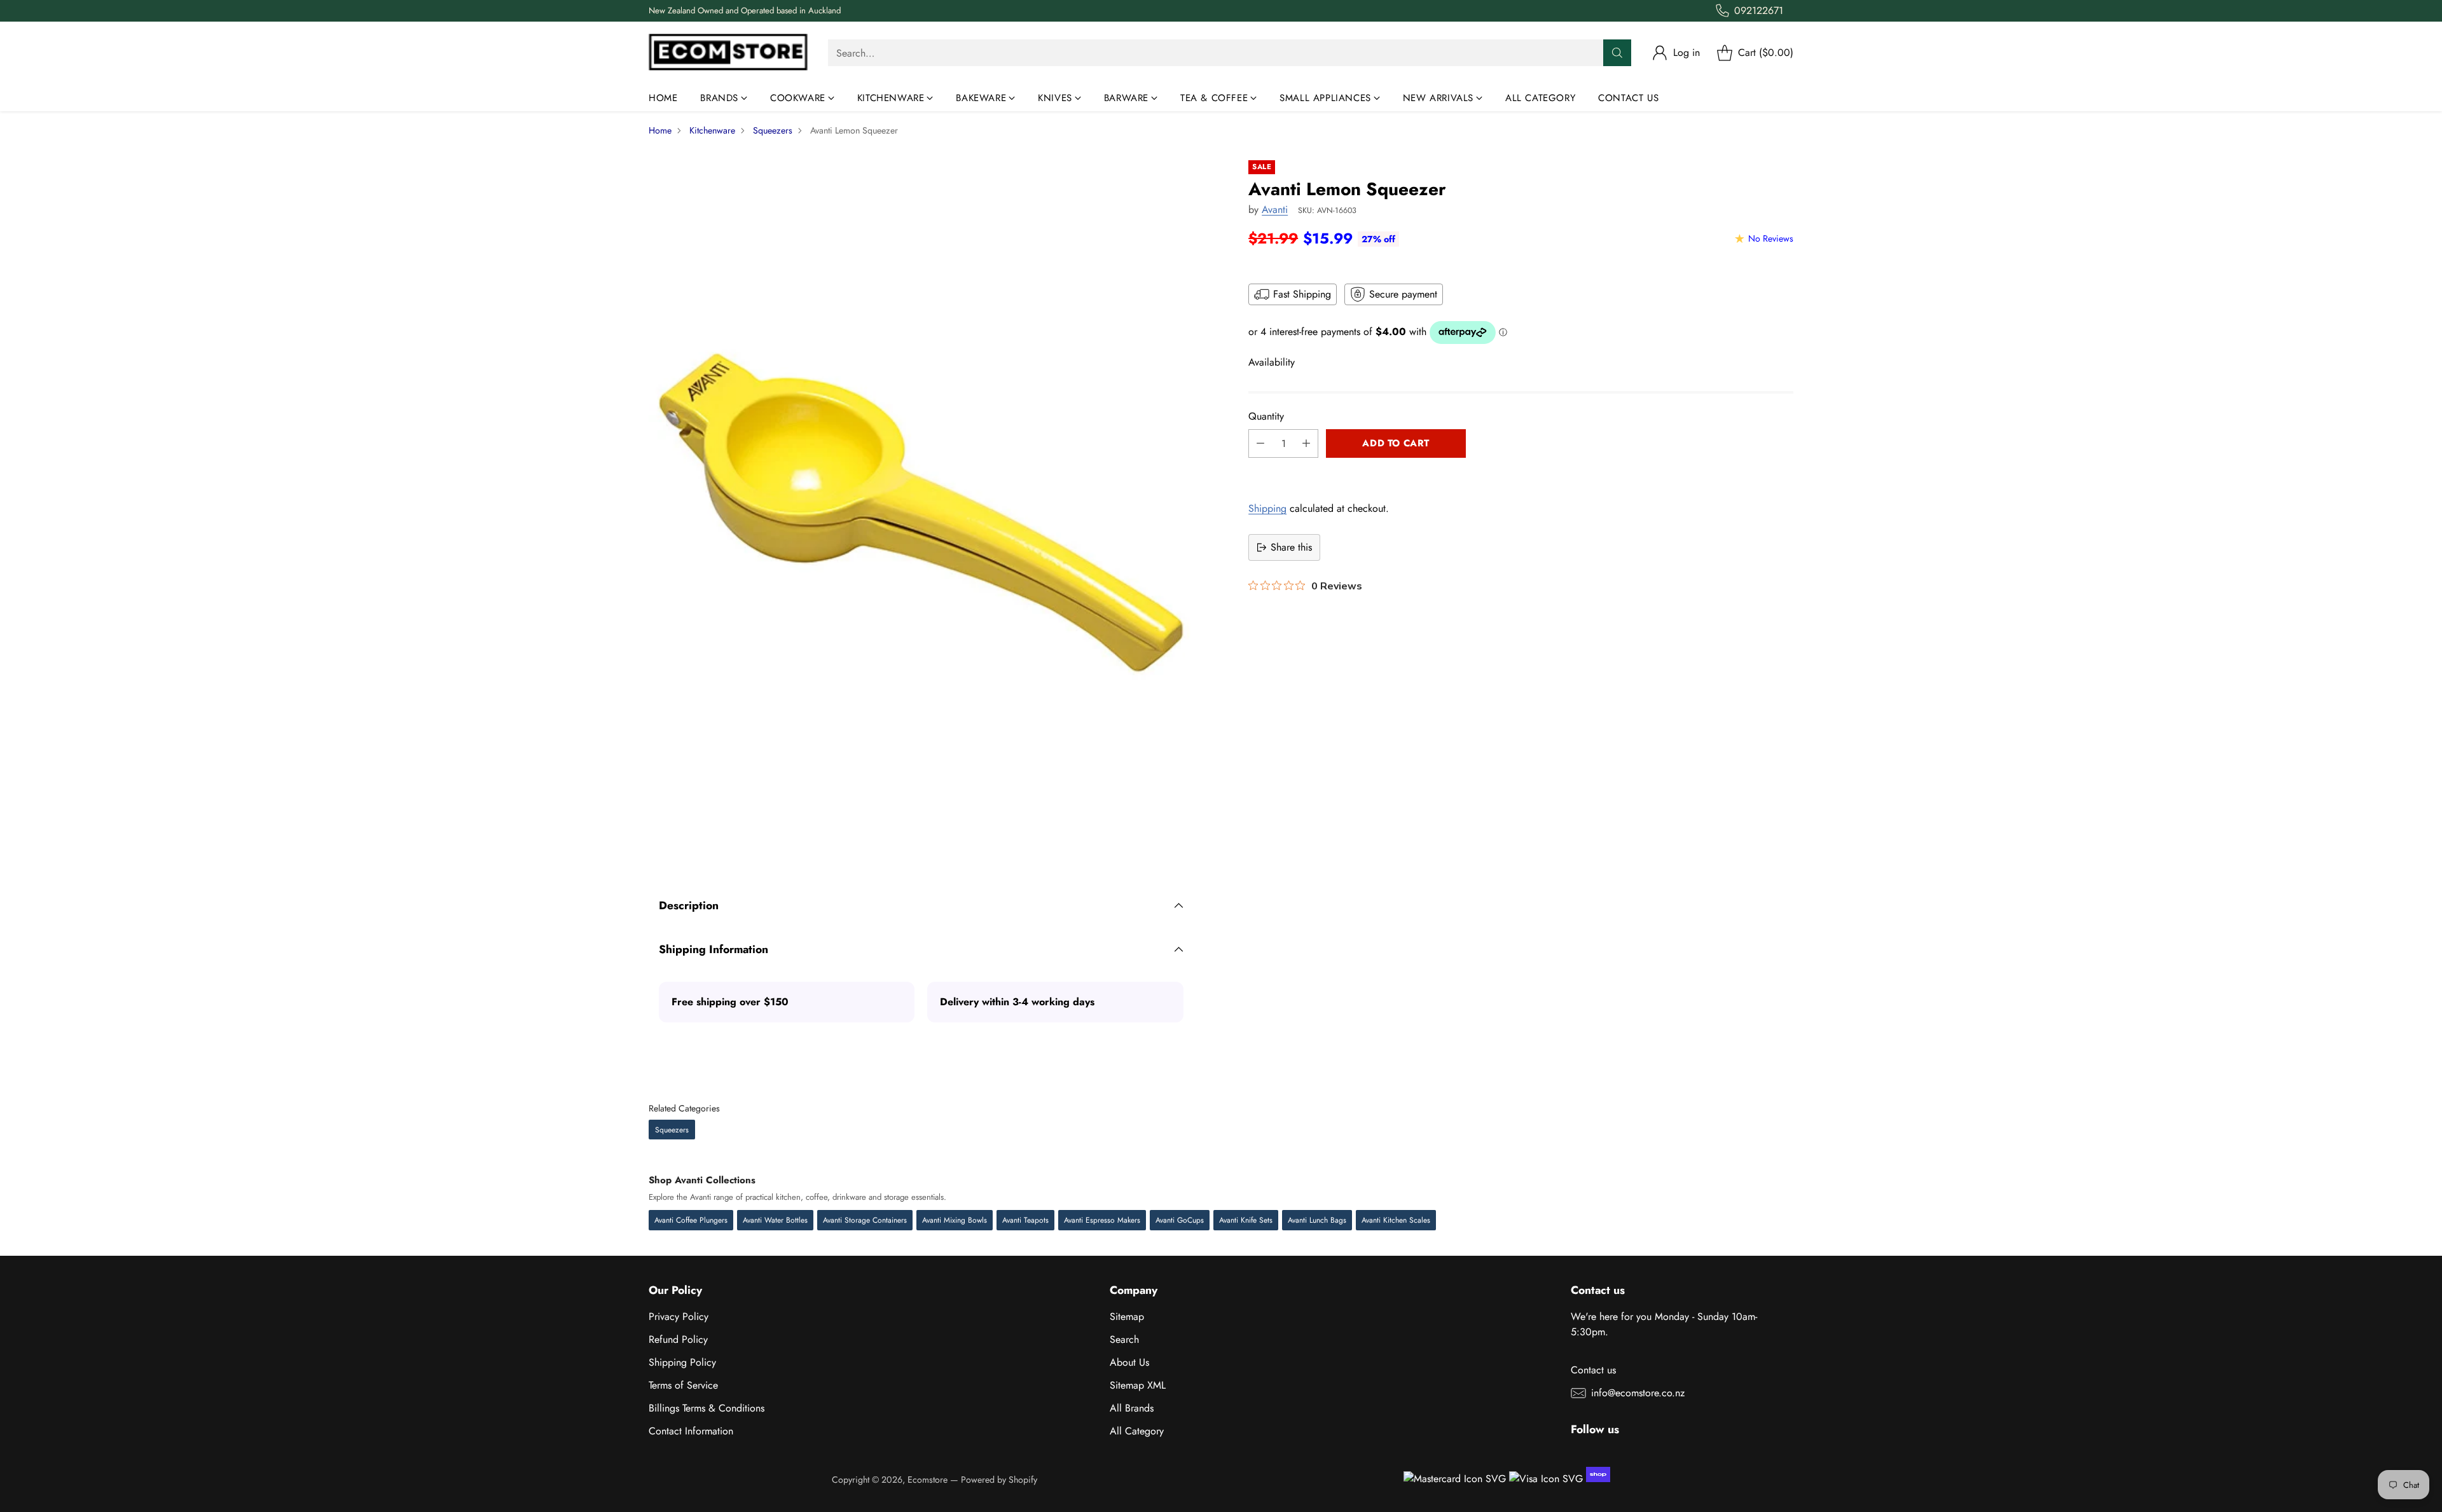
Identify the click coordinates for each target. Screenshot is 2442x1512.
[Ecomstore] (728, 53)
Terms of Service (683, 1385)
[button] (1521, 472)
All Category (1137, 1431)
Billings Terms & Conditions (707, 1408)
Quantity (1266, 416)
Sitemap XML (1138, 1385)
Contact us (1593, 1370)
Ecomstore (928, 1480)
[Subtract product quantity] (1260, 443)
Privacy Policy (679, 1316)
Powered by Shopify (999, 1480)
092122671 (1759, 10)
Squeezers (773, 130)
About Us (1129, 1362)
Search (1124, 1339)
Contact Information (691, 1431)
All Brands (1132, 1408)
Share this (1291, 547)
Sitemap (1127, 1316)
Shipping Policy (682, 1362)
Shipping (1267, 508)
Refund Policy (678, 1339)
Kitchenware (712, 130)
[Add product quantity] (1306, 443)
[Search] (1617, 53)
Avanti (1275, 210)
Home (660, 130)
